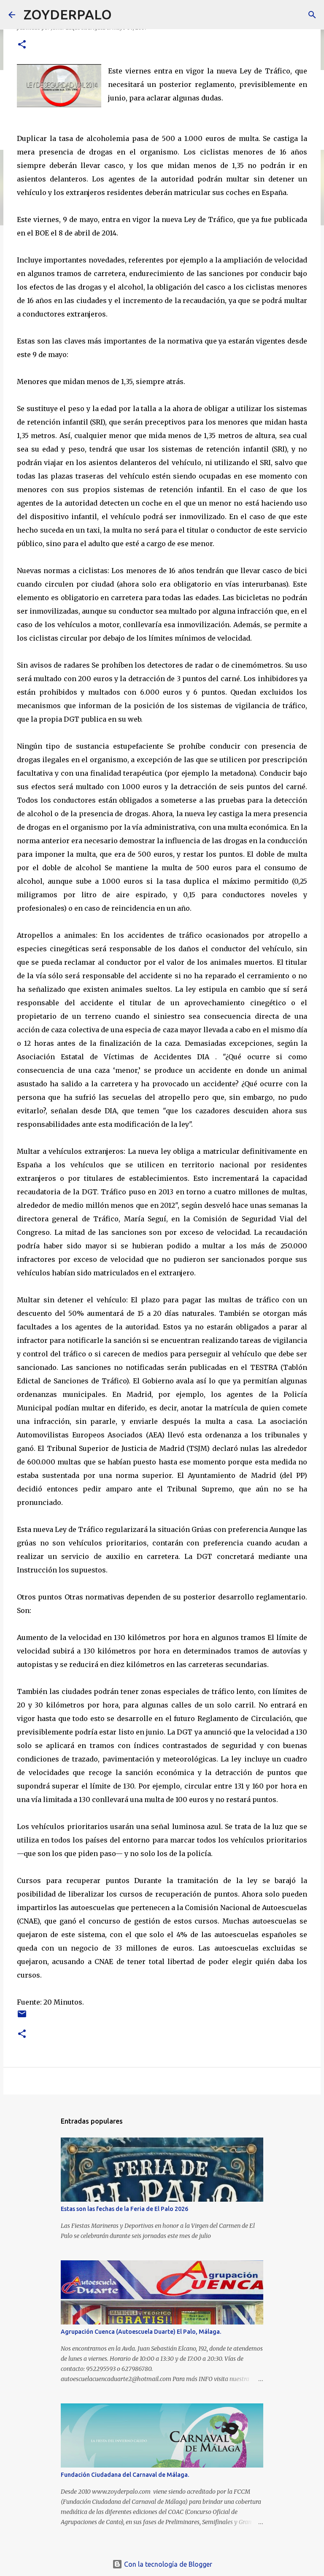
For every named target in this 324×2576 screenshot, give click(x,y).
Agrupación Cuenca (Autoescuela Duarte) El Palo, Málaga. (141, 2332)
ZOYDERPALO (68, 14)
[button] (22, 45)
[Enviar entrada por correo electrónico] (22, 2017)
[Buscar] (124, 15)
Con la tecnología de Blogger (167, 2564)
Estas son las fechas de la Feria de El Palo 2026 (124, 2209)
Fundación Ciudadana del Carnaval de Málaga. (125, 2475)
